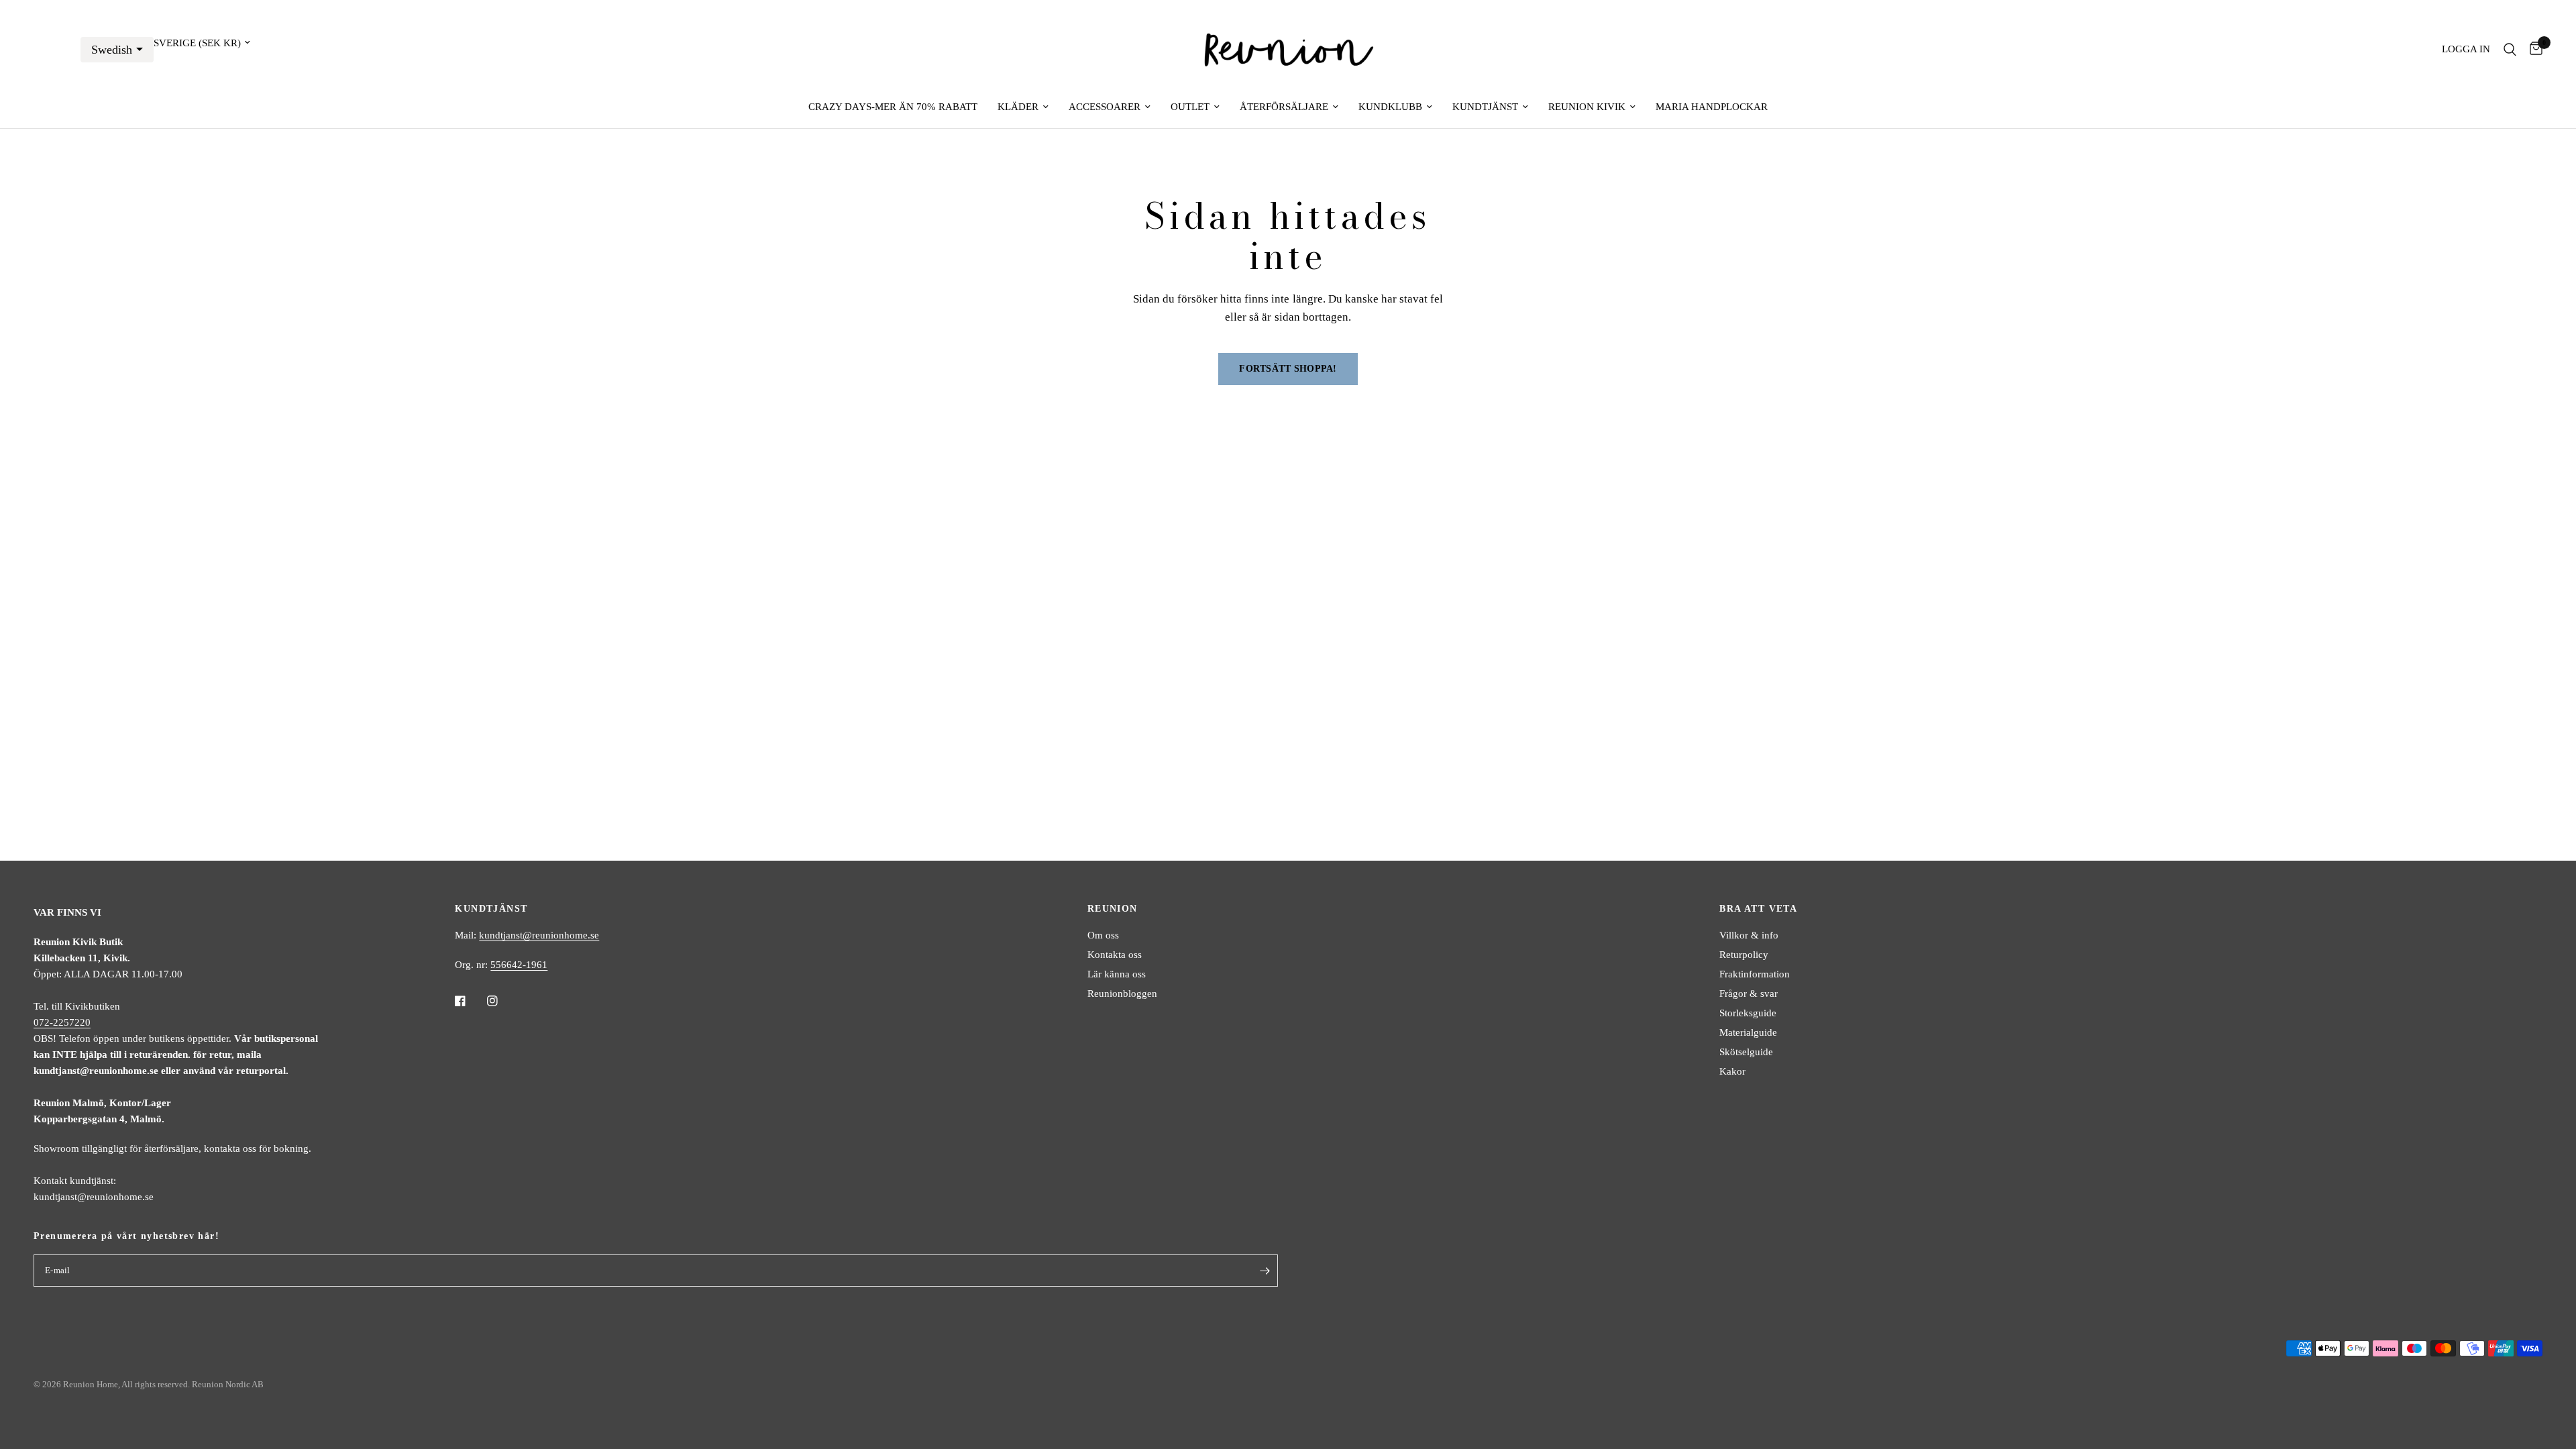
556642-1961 (519, 965)
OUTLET (1190, 107)
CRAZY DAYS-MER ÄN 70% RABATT (893, 107)
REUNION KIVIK (1587, 107)
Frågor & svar (1749, 994)
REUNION (1113, 909)
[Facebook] (470, 1001)
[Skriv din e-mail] (1265, 1271)
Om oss (1103, 935)
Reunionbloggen (1122, 994)
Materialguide (1748, 1032)
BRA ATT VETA (1758, 909)
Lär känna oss (1117, 974)
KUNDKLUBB (1390, 107)
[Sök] (2510, 49)
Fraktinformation (1755, 974)
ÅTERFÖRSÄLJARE (1284, 107)
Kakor (1732, 1071)
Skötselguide (1746, 1052)
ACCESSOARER (1105, 107)
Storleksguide (1748, 1013)
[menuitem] (893, 107)
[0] (2533, 49)
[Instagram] (502, 1001)
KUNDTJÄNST (1485, 107)
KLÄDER (1018, 107)
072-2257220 (62, 1022)
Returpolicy (1744, 955)
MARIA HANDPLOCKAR (1712, 107)
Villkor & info (1749, 935)
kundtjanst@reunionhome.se (539, 935)
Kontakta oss (1115, 955)
